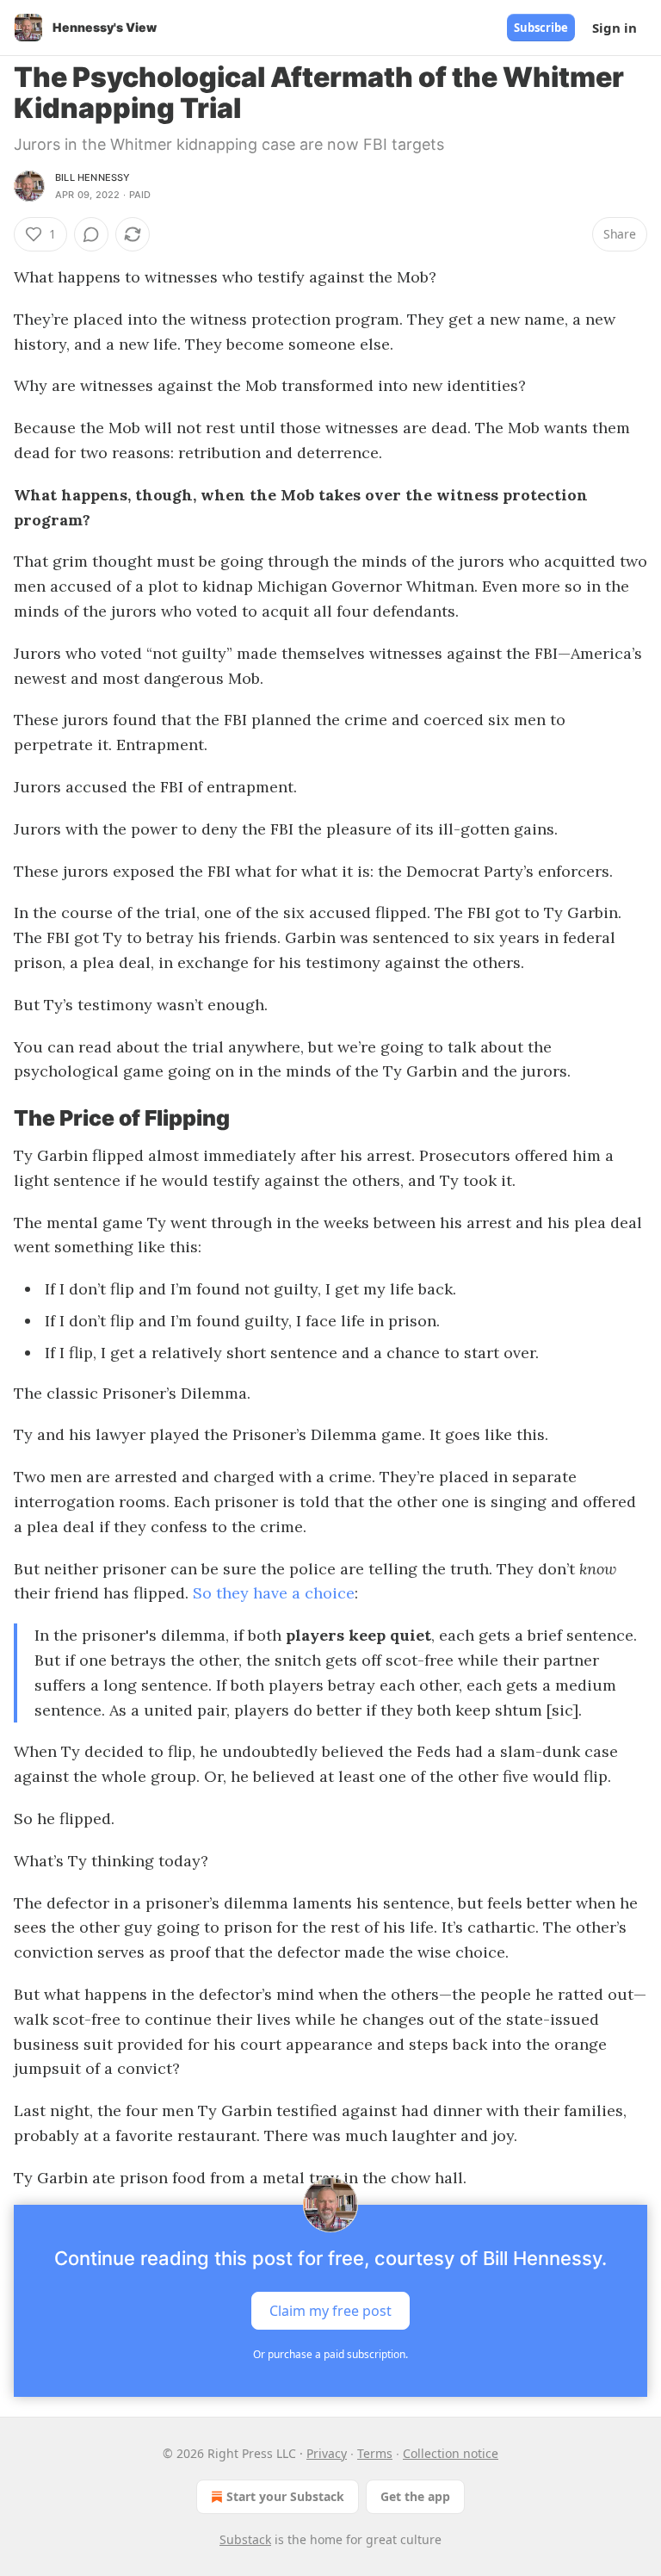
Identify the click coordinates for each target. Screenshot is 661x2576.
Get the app (415, 2496)
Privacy (327, 2453)
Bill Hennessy (93, 177)
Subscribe (541, 28)
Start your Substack (285, 2496)
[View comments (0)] (91, 234)
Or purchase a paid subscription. (330, 2354)
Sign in (615, 28)
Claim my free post (330, 2311)
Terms (375, 2453)
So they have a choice (274, 1593)
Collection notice (451, 2453)
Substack (245, 2539)
